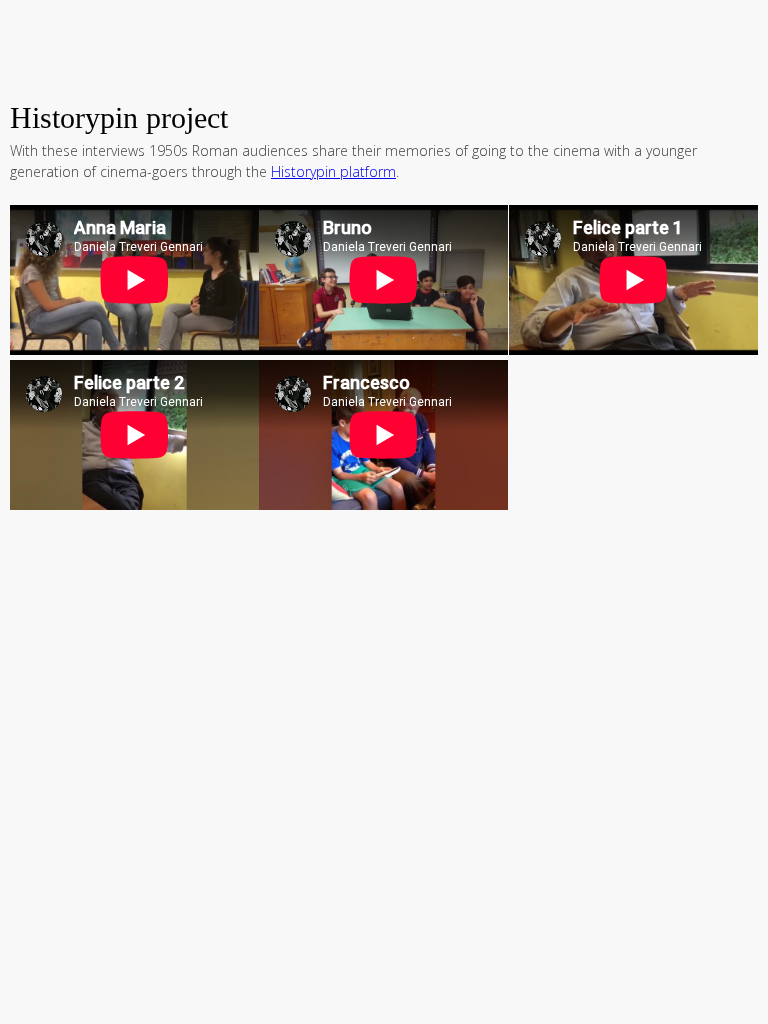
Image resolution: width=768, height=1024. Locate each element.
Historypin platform (333, 171)
